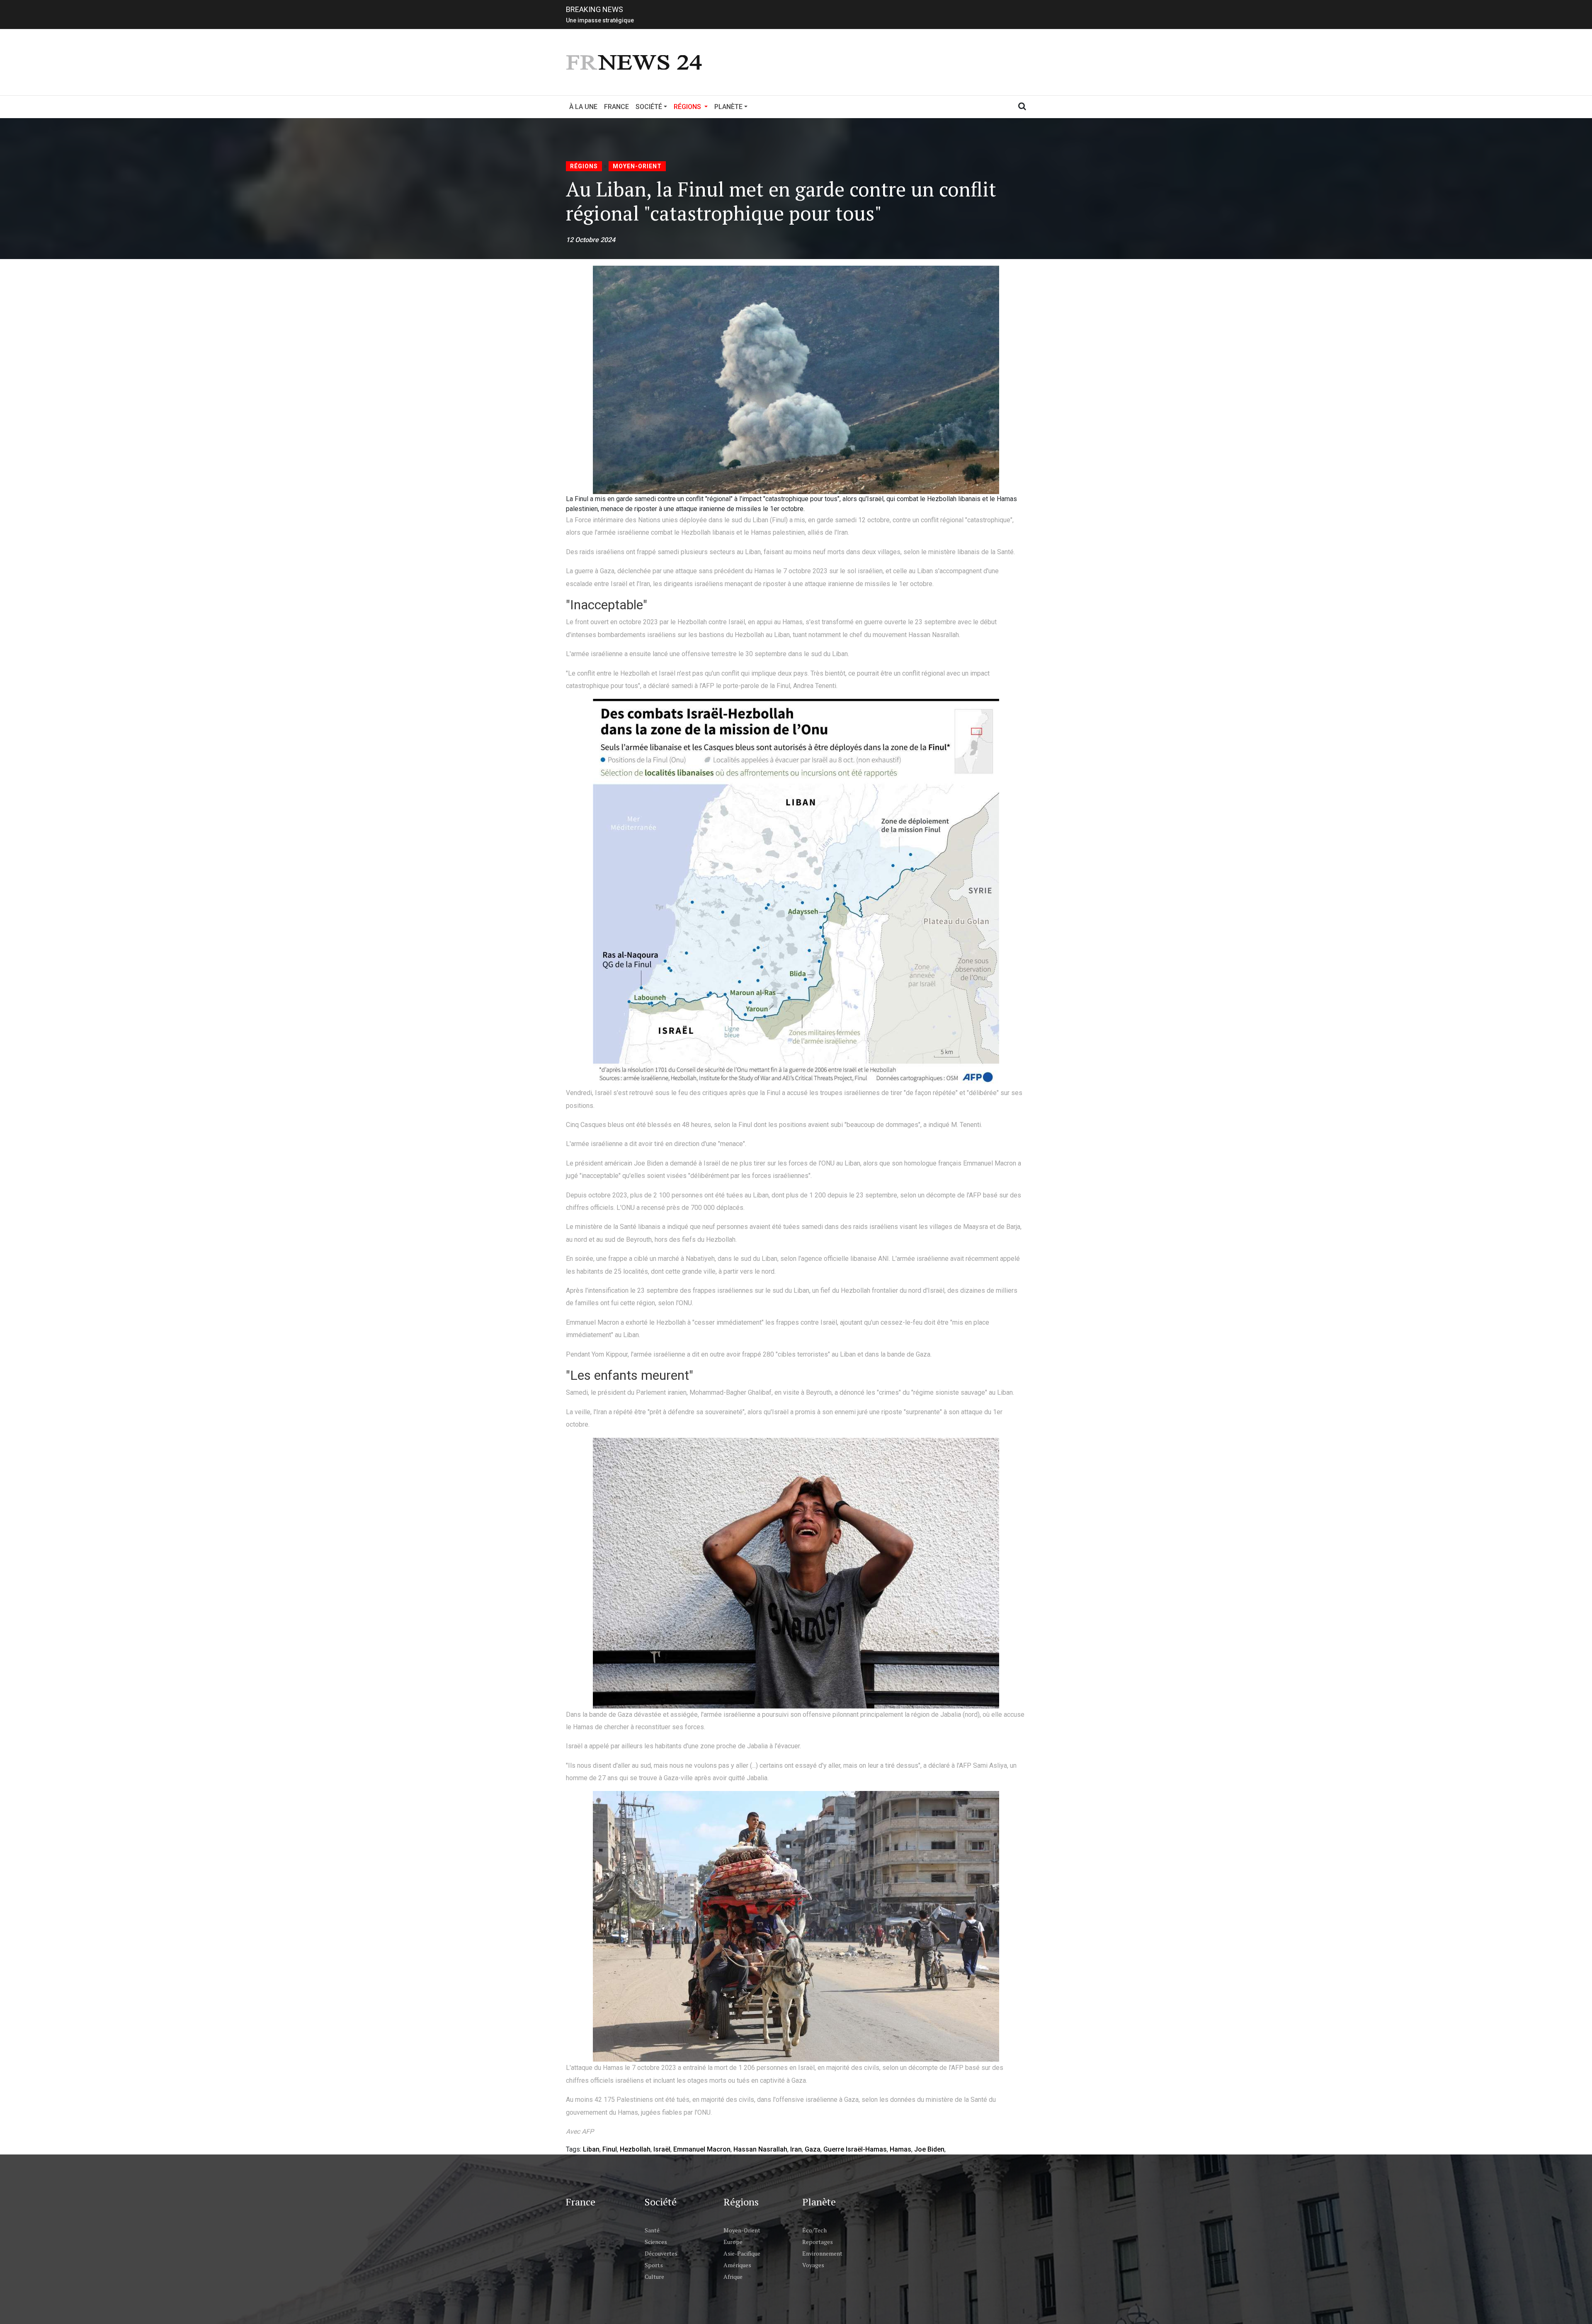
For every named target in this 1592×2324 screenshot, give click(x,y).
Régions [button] (692, 107)
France (616, 107)
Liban (591, 2149)
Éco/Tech (814, 2230)
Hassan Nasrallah (760, 2149)
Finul (610, 2149)
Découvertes (661, 2253)
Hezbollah (635, 2149)
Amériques (737, 2265)
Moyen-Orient (637, 166)
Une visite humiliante (594, 19)
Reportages (818, 2242)
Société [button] (649, 107)
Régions (584, 166)
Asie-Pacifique (742, 2253)
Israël (662, 2149)
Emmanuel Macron (702, 2149)
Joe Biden (929, 2149)
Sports (654, 2265)
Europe (733, 2242)
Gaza (813, 2149)
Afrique (733, 2277)
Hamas (900, 2149)
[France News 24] (635, 62)
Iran (796, 2149)
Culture (654, 2277)
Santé (652, 2230)
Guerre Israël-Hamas (855, 2149)
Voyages (813, 2265)
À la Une (583, 107)
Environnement (822, 2253)
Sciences (656, 2242)
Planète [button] (728, 107)
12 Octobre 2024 (591, 240)
